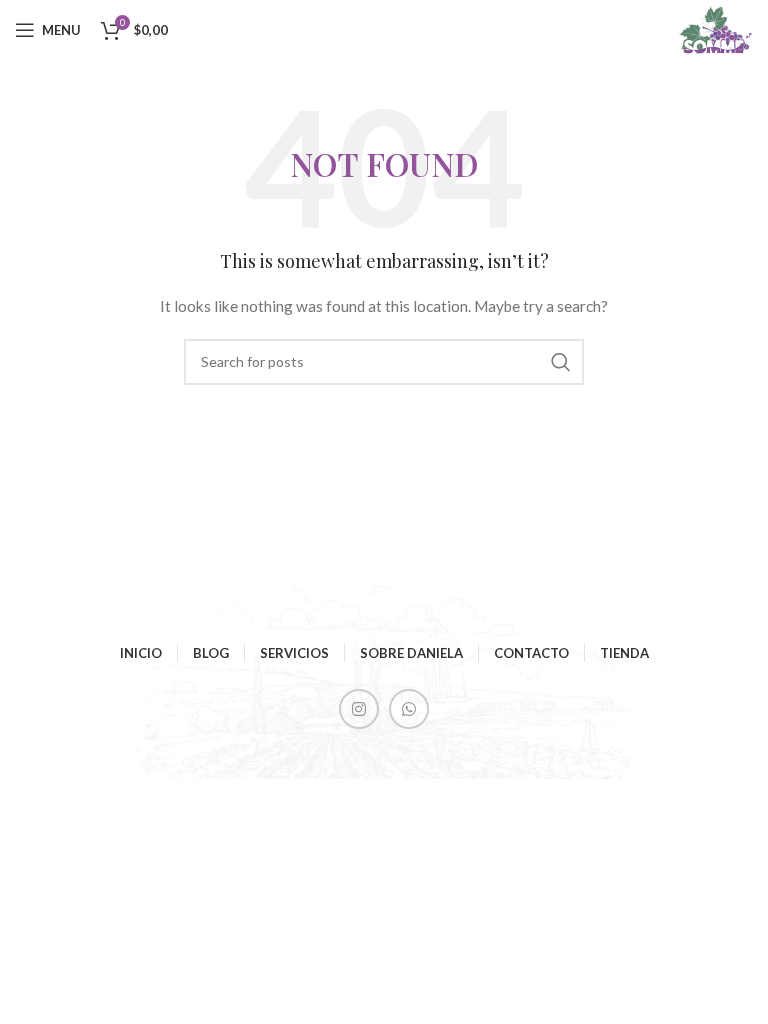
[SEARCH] (561, 362)
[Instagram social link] (359, 709)
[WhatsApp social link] (409, 709)
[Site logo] (715, 28)
